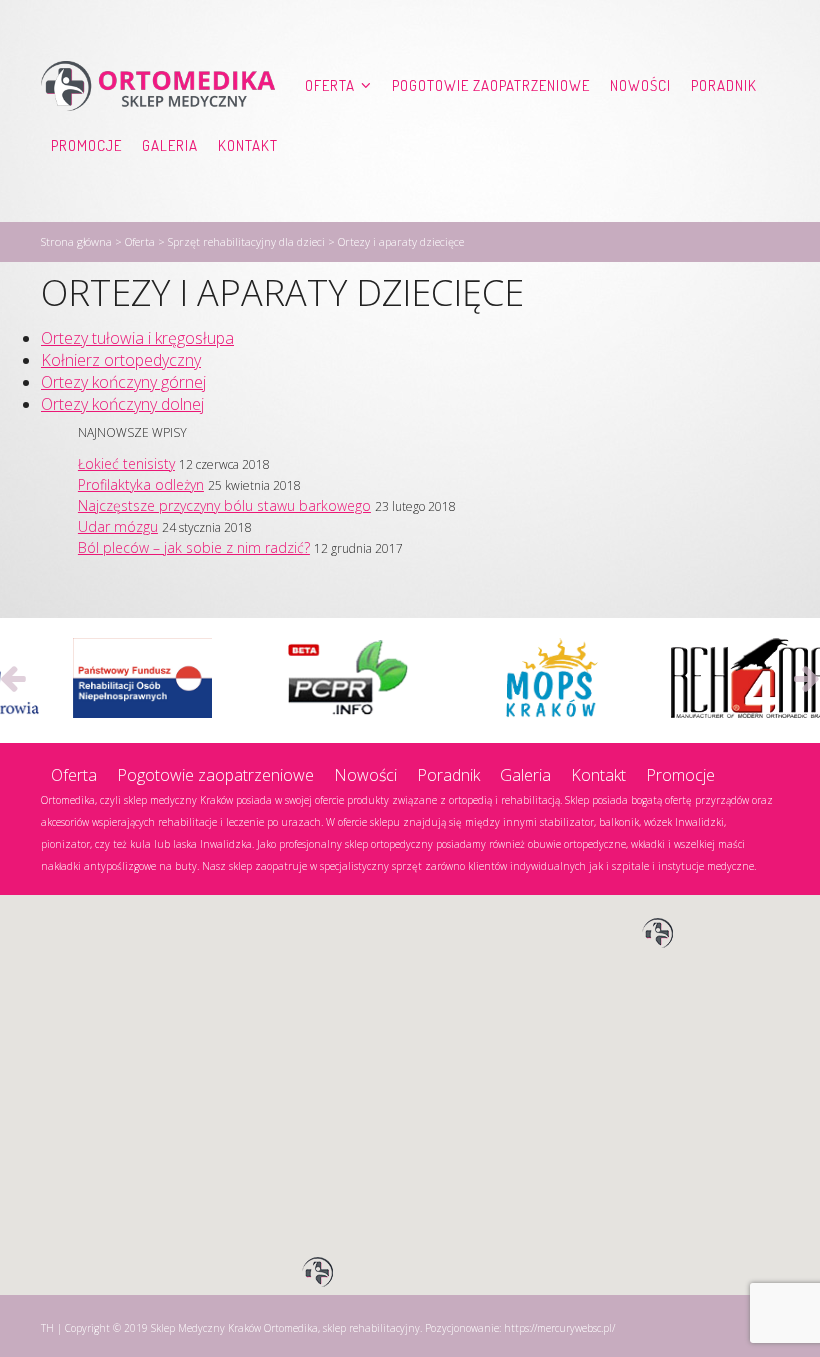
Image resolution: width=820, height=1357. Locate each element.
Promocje (86, 145)
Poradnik (724, 85)
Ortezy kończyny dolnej (122, 404)
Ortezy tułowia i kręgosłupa (137, 338)
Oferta (330, 85)
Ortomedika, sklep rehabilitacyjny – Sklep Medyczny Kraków (158, 86)
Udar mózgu (118, 526)
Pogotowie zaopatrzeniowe (491, 85)
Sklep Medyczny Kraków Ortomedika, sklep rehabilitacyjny (285, 1328)
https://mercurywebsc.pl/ (559, 1328)
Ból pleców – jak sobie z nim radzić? (194, 547)
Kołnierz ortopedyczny (121, 360)
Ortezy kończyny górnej (123, 382)
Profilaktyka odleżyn (141, 484)
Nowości (640, 85)
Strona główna (76, 241)
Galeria (170, 145)
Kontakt (248, 145)
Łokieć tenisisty (126, 463)
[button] (658, 934)
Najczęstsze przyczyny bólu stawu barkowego (224, 505)
